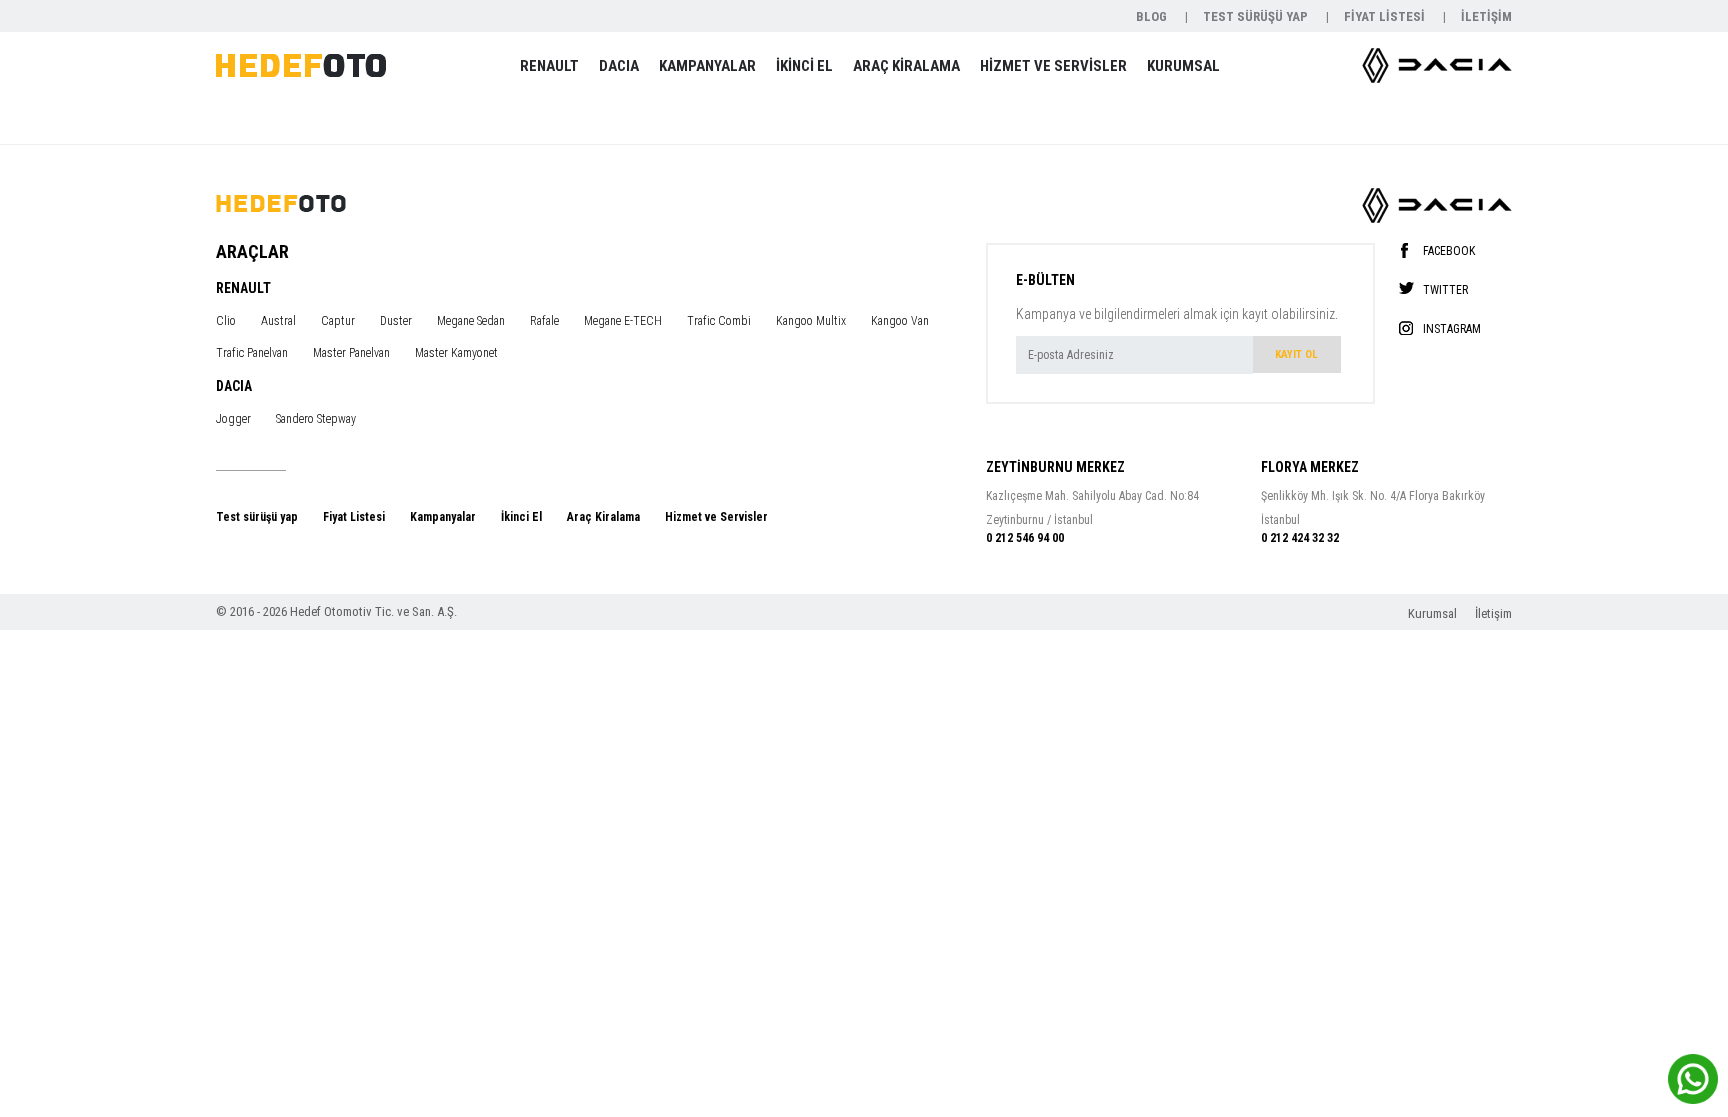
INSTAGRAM (1452, 328)
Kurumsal (1434, 613)
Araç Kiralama (603, 517)
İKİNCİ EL (804, 66)
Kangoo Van (900, 321)
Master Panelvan (351, 353)
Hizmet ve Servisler (716, 517)
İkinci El (521, 517)
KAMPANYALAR (707, 66)
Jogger (233, 419)
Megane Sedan (471, 321)
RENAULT (549, 66)
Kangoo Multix (811, 321)
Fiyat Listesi (354, 517)
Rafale (544, 321)
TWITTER (1445, 289)
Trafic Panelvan (252, 353)
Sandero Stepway (316, 419)
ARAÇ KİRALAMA (906, 66)
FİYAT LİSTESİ (1386, 16)
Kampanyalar (443, 517)
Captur (338, 321)
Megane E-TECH (623, 321)
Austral (278, 321)
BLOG (1153, 16)
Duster (396, 321)
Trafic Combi (719, 321)
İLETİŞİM (1486, 16)
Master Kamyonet (456, 353)
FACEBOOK (1449, 250)
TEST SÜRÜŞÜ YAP (1257, 16)
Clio (226, 321)
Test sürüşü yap (257, 517)
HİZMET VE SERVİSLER (1053, 66)
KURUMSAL (1183, 66)
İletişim (1493, 613)
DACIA (619, 66)
